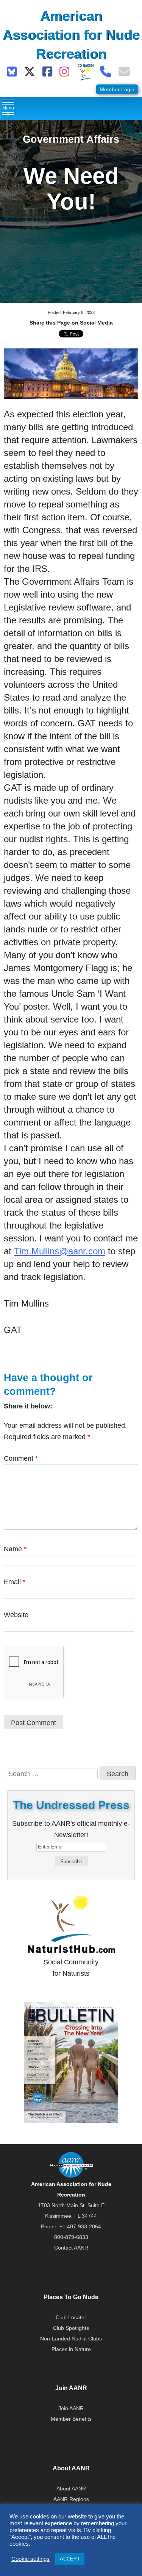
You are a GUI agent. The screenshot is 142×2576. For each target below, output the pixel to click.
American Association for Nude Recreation (71, 35)
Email (15, 1582)
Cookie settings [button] (30, 2559)
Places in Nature (71, 2349)
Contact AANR (71, 2248)
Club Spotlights (71, 2328)
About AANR (71, 2489)
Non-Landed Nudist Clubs (71, 2339)
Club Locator (71, 2317)
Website (16, 1615)
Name (15, 1549)
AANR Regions (71, 2499)
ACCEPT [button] (70, 2559)
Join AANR (71, 2408)
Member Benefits (71, 2419)
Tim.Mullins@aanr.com (60, 1251)
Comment (21, 1458)
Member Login (117, 89)
